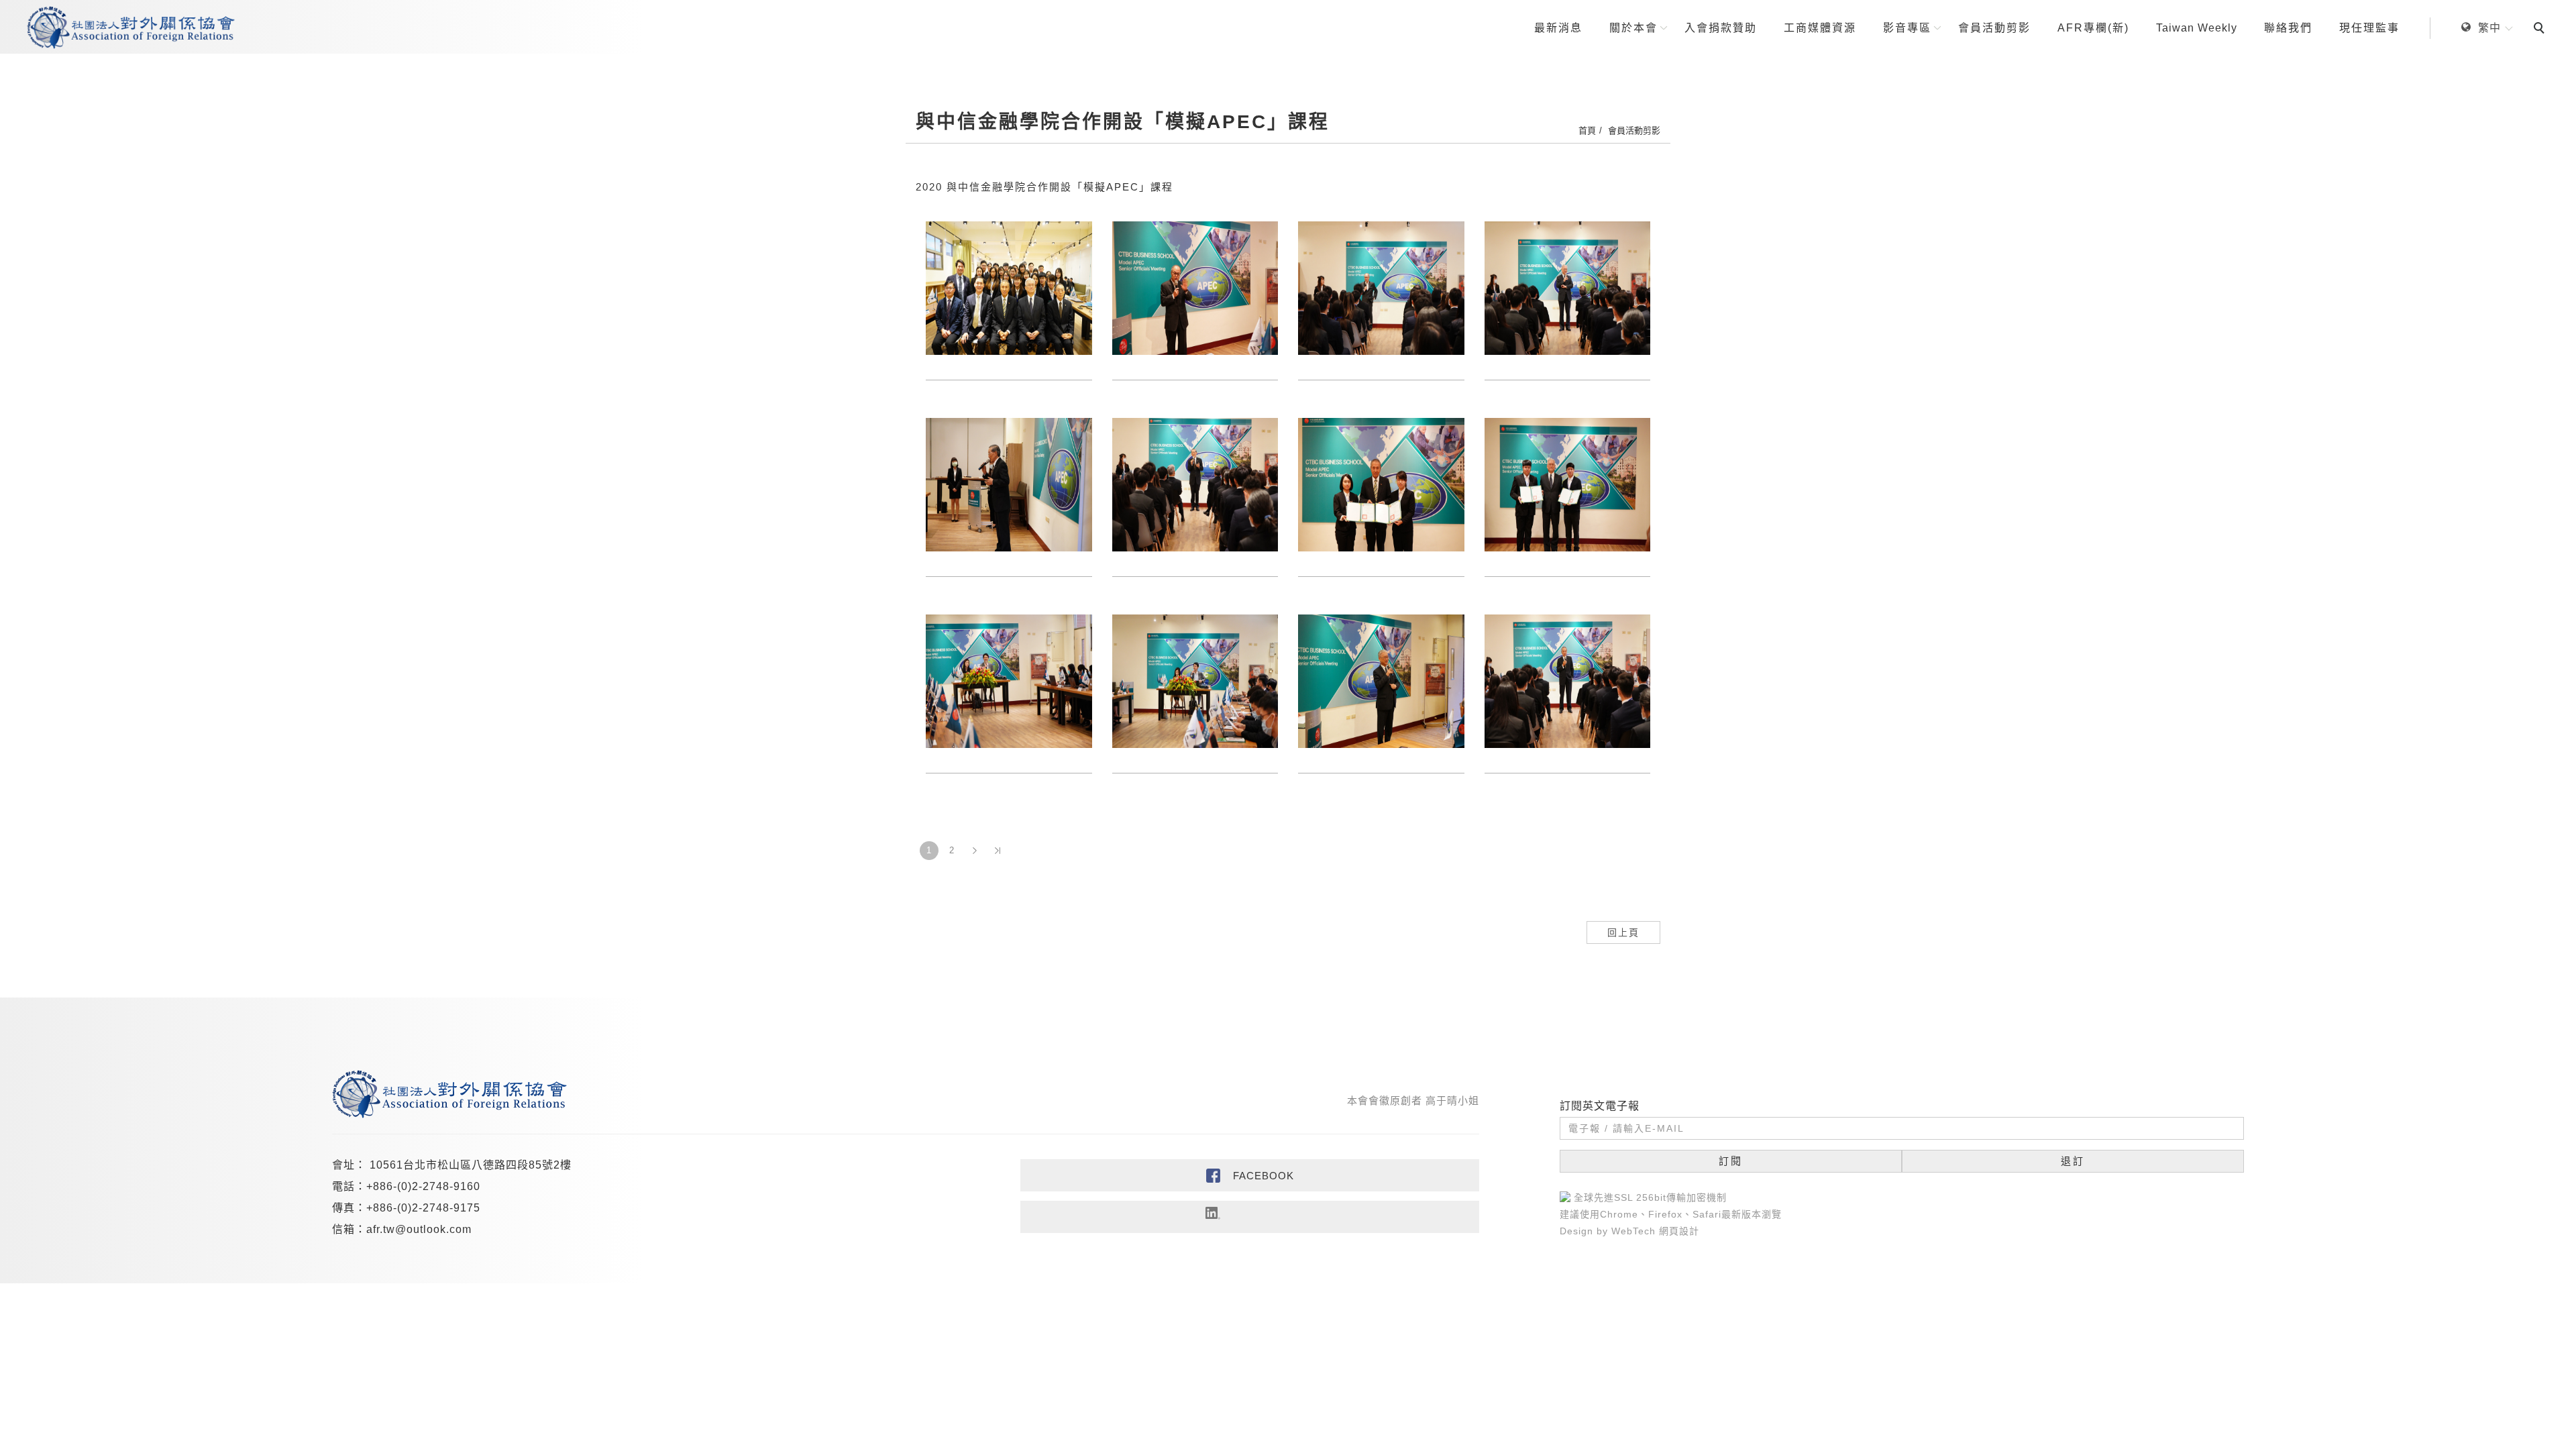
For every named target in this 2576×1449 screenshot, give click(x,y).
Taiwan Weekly (2197, 28)
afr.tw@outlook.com (419, 1229)
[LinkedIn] (1250, 1217)
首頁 (1587, 130)
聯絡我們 (2288, 28)
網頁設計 (1679, 1231)
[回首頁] (131, 28)
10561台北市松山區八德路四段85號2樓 (471, 1165)
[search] (2541, 30)
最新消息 (1558, 28)
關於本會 (1633, 28)
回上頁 (1623, 932)
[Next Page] (975, 851)
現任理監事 (2369, 28)
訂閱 (1731, 1161)
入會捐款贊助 (1721, 28)
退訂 (2073, 1161)
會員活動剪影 (1994, 28)
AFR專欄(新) (2093, 28)
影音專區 (1907, 28)
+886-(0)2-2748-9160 (423, 1186)
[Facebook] (1250, 1175)
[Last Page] (998, 851)
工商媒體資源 (1820, 28)
